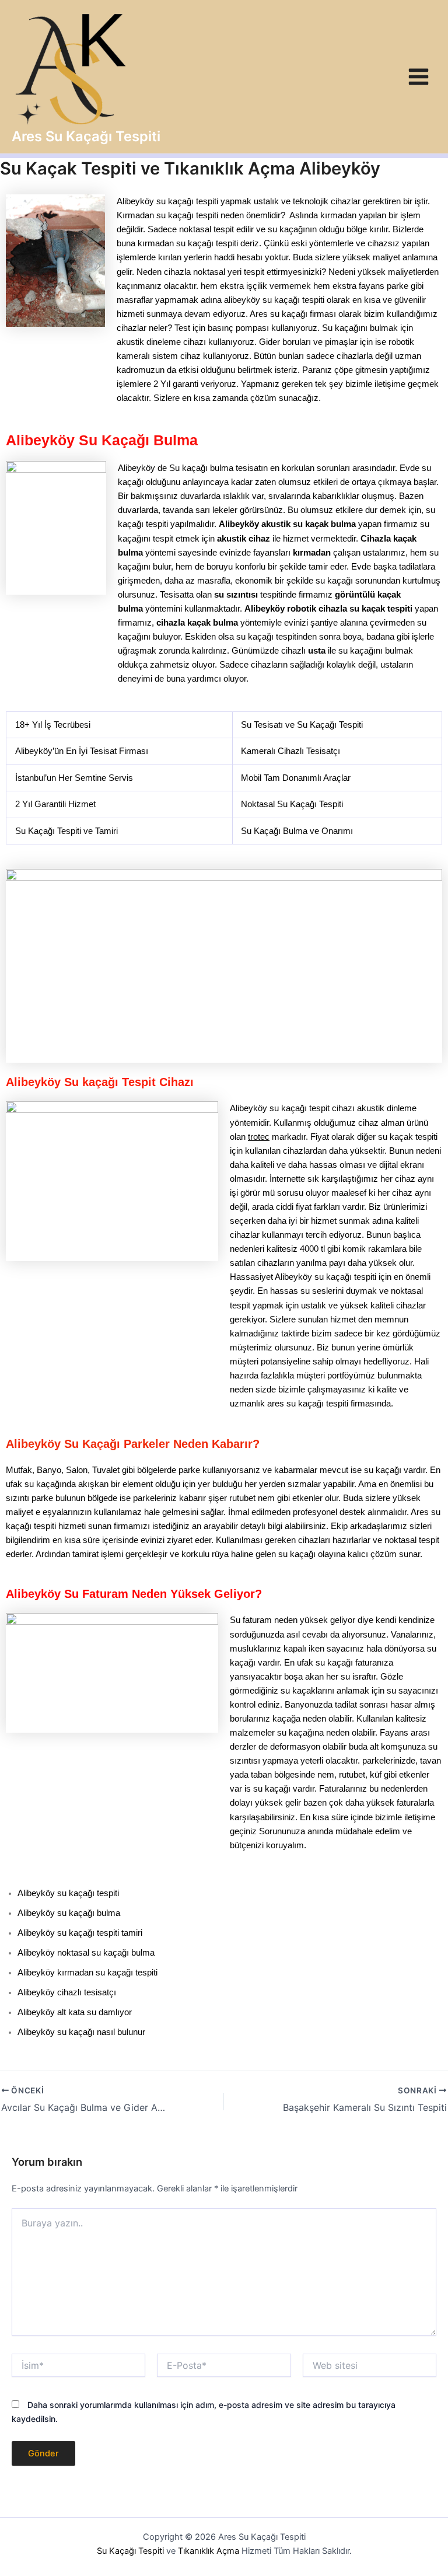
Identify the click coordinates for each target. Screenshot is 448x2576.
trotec (259, 1137)
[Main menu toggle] (419, 77)
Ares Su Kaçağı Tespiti (86, 136)
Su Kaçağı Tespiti (130, 2551)
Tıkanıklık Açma (209, 2551)
